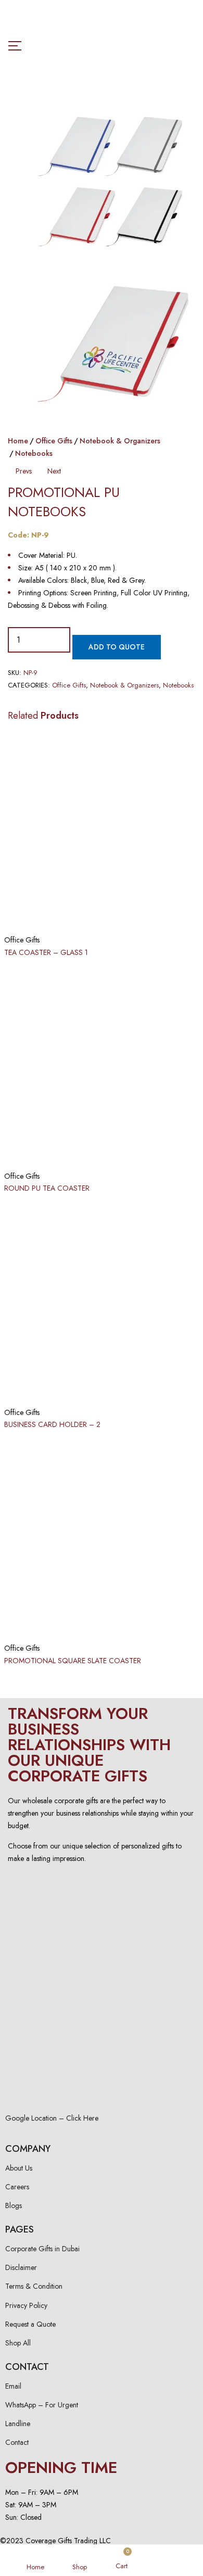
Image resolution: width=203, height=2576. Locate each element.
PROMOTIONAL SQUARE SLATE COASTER (73, 1661)
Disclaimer (21, 2267)
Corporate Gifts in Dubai (42, 2249)
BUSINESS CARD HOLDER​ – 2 (52, 1424)
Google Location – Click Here (52, 2118)
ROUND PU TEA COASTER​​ (47, 1188)
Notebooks (34, 453)
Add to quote (117, 647)
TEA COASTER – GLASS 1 (46, 952)
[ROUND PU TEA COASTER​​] (102, 1066)
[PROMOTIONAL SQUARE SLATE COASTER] (102, 1538)
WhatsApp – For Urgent (42, 2405)
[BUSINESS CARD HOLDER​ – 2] (102, 1303)
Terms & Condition (34, 2286)
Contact (17, 2442)
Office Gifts (54, 441)
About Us (19, 2168)
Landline (18, 2424)
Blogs (14, 2205)
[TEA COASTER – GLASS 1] (102, 830)
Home (18, 441)
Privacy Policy (26, 2305)
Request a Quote (30, 2324)
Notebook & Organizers (120, 441)
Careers (17, 2187)
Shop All (18, 2343)
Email (13, 2386)
